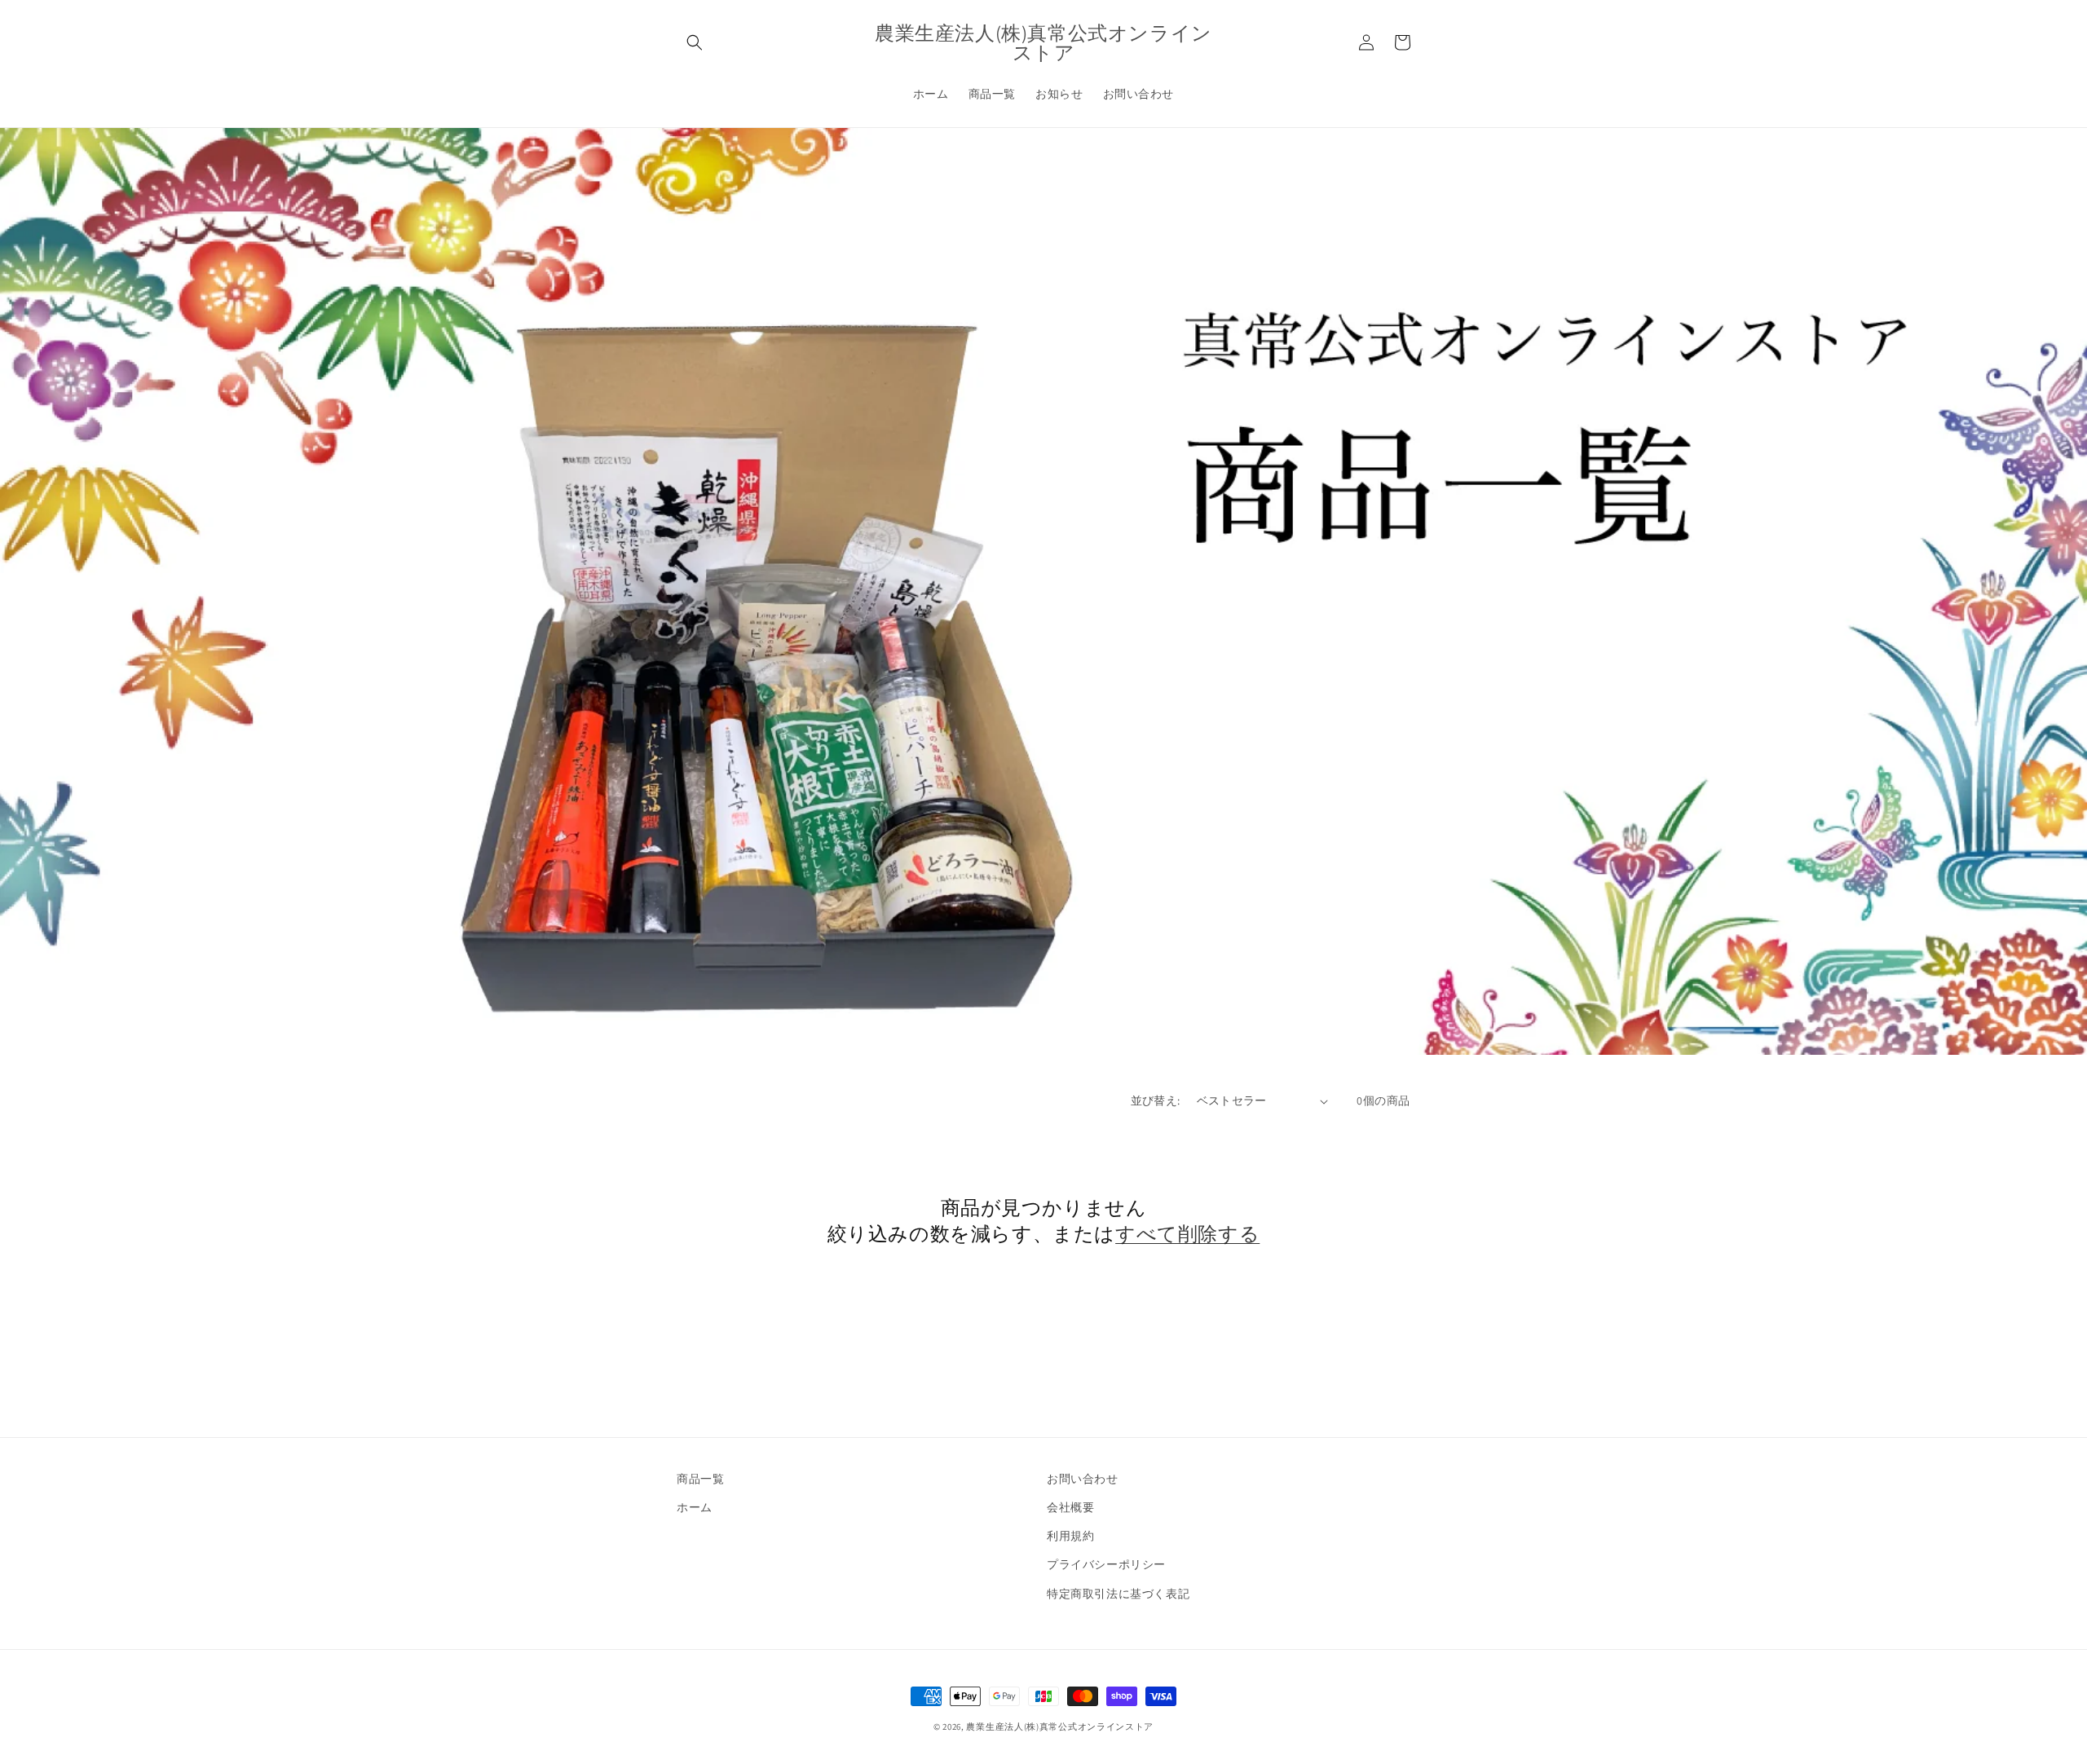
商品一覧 (700, 1479)
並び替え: (1156, 1100)
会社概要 (1070, 1507)
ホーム (695, 1507)
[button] (695, 42)
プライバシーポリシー (1106, 1564)
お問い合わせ (1083, 1479)
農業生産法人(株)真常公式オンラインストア (1060, 1727)
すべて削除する (1187, 1234)
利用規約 (1070, 1536)
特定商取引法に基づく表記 (1118, 1594)
